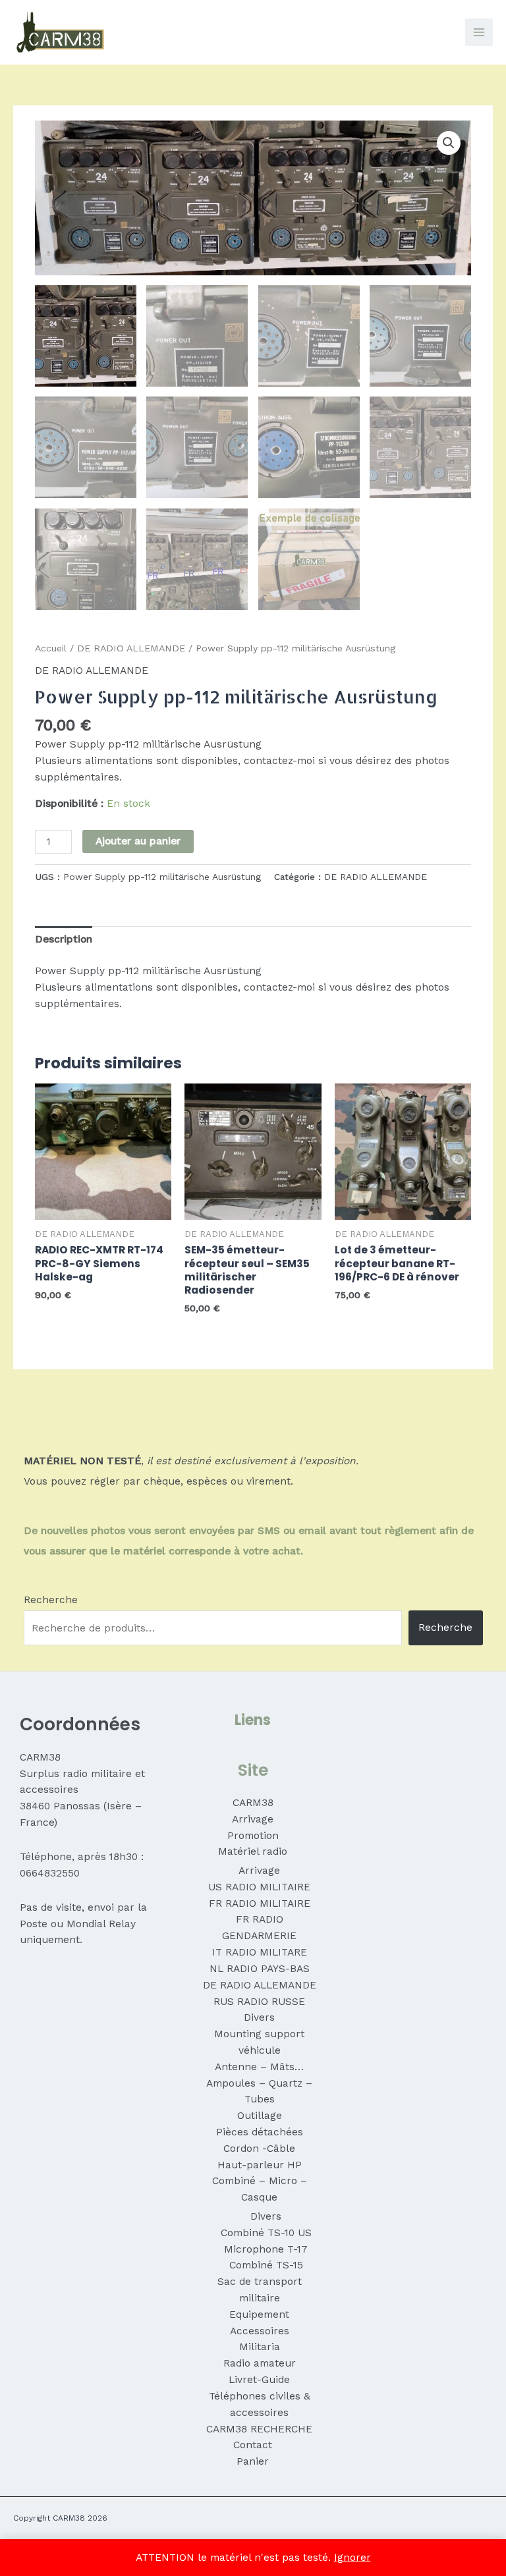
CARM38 (253, 1803)
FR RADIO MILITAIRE (260, 1904)
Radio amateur (260, 2363)
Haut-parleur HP (260, 2165)
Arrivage (253, 1819)
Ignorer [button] (352, 2558)
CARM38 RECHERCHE (259, 2429)
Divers (259, 2017)
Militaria (260, 2347)
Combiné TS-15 (266, 2265)
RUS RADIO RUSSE (259, 2002)
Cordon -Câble (259, 2149)
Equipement (259, 2315)
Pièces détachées (260, 2132)
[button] (449, 143)
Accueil (51, 648)
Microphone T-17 (266, 2249)
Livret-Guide (259, 2380)
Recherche (51, 1600)
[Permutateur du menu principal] (479, 32)
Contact (253, 2445)
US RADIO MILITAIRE (259, 1887)
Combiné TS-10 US (266, 2233)
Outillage (260, 2116)
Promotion (253, 1836)
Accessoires (260, 2331)
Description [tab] (64, 939)
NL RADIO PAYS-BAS (260, 1969)
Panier (253, 2461)
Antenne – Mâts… (259, 2067)
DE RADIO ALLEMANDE (131, 648)
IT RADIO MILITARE (260, 1952)
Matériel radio (253, 1851)
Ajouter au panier (138, 841)
